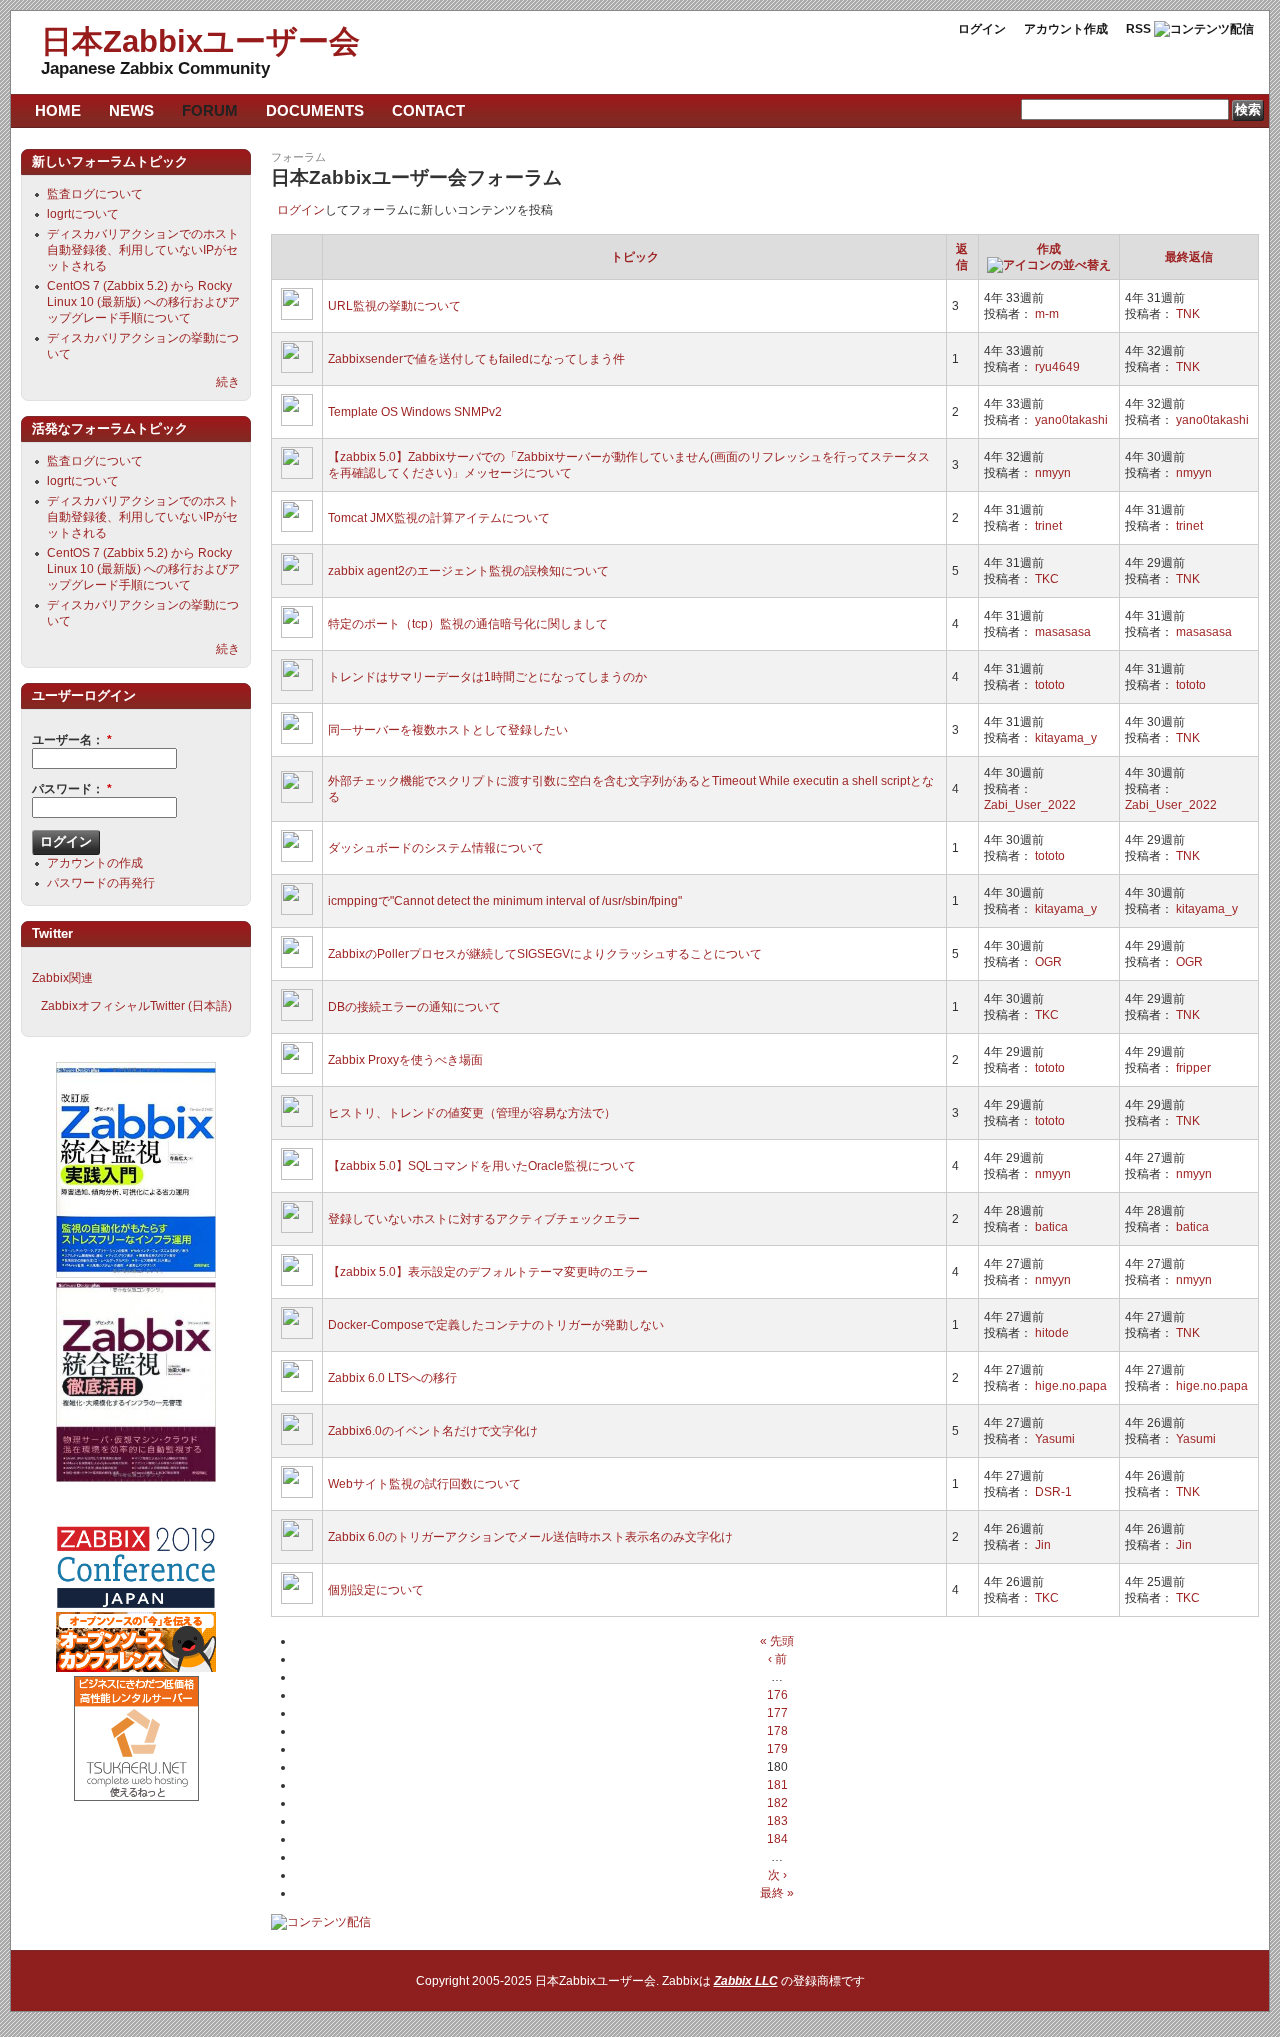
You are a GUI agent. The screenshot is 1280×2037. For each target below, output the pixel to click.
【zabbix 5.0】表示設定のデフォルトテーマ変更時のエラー (488, 1272)
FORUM (210, 110)
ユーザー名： (72, 740)
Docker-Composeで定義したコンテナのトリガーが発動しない (496, 1325)
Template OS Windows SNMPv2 (415, 412)
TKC (1047, 579)
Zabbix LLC (746, 1981)
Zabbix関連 (62, 978)
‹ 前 (777, 1659)
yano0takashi (1071, 420)
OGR (1048, 962)
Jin (1043, 1545)
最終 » (777, 1893)
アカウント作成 (1066, 29)
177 (777, 1713)
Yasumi (1055, 1439)
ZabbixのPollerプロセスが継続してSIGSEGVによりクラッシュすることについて (545, 954)
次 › (777, 1875)
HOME (58, 110)
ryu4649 (1057, 367)
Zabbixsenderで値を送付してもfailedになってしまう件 (476, 359)
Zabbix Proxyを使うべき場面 (405, 1060)
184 (777, 1839)
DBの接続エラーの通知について (414, 1007)
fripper (1193, 1068)
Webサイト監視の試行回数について (424, 1484)
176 (777, 1695)
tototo (1050, 685)
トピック (635, 257)
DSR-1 (1053, 1492)
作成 (1049, 249)
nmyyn (1053, 473)
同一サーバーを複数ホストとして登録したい (448, 730)
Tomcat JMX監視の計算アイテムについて (439, 518)
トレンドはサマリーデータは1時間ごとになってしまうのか (487, 677)
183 (777, 1821)
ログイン (982, 29)
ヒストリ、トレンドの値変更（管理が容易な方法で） (472, 1113)
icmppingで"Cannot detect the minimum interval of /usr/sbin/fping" (505, 901)
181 (777, 1785)
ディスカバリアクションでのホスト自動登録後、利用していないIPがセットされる (143, 250)
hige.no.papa (1071, 1386)
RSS (1138, 29)
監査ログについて (95, 194)
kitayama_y (1066, 738)
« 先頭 (777, 1641)
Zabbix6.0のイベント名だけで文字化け (433, 1431)
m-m (1047, 314)
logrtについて (83, 214)
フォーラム (298, 157)
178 (777, 1731)
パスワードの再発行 (101, 883)
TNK (1188, 314)
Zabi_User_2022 (1030, 805)
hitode (1052, 1333)
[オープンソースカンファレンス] (136, 1668)
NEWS (131, 110)
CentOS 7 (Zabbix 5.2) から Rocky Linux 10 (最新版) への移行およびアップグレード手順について (143, 302)
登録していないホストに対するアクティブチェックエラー (484, 1219)
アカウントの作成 (95, 863)
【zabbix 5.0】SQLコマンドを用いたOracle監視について (482, 1166)
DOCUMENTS (315, 110)
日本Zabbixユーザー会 (200, 41)
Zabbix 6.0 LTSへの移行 (392, 1378)
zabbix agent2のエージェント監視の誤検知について (468, 571)
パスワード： (72, 789)
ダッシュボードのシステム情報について (436, 848)
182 (777, 1803)
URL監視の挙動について (394, 306)
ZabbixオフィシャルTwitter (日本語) (136, 1006)
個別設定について (376, 1590)
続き (228, 382)
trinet (1048, 526)
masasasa (1063, 632)
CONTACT (428, 110)
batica (1051, 1227)
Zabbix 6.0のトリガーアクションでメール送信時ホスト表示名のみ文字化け (530, 1537)
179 (777, 1749)
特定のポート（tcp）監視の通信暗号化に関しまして (468, 624)
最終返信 (1189, 257)
